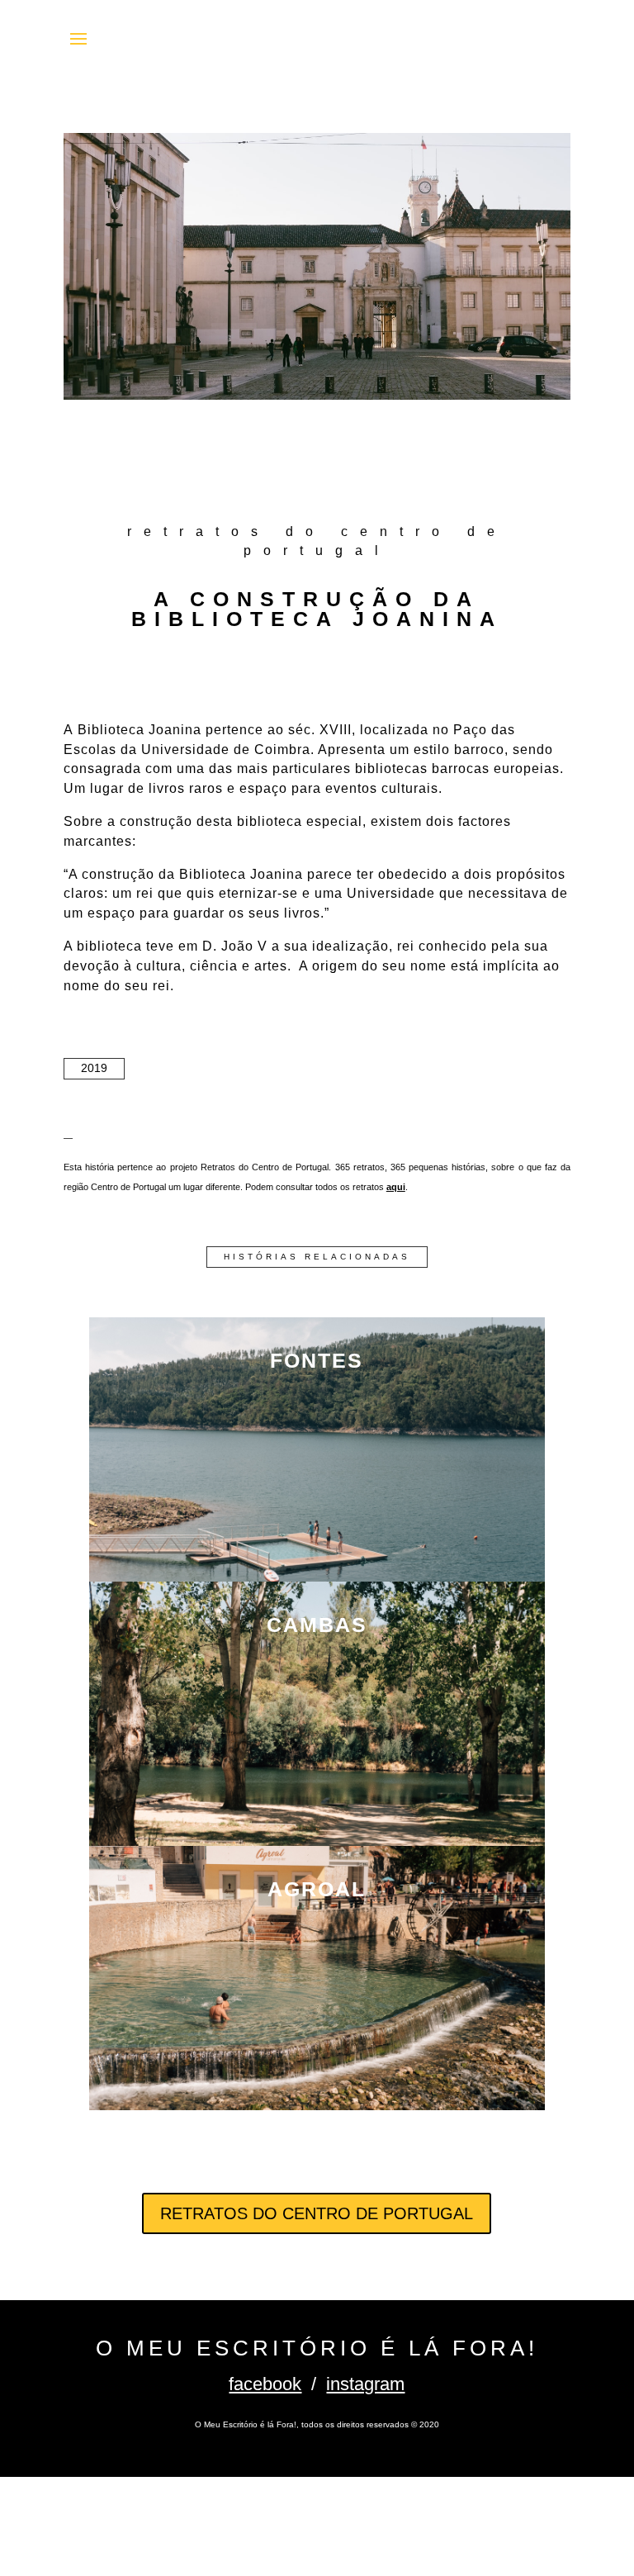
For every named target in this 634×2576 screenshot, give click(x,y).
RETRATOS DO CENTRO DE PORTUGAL (317, 2213)
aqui (396, 1187)
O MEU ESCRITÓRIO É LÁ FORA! (317, 2348)
